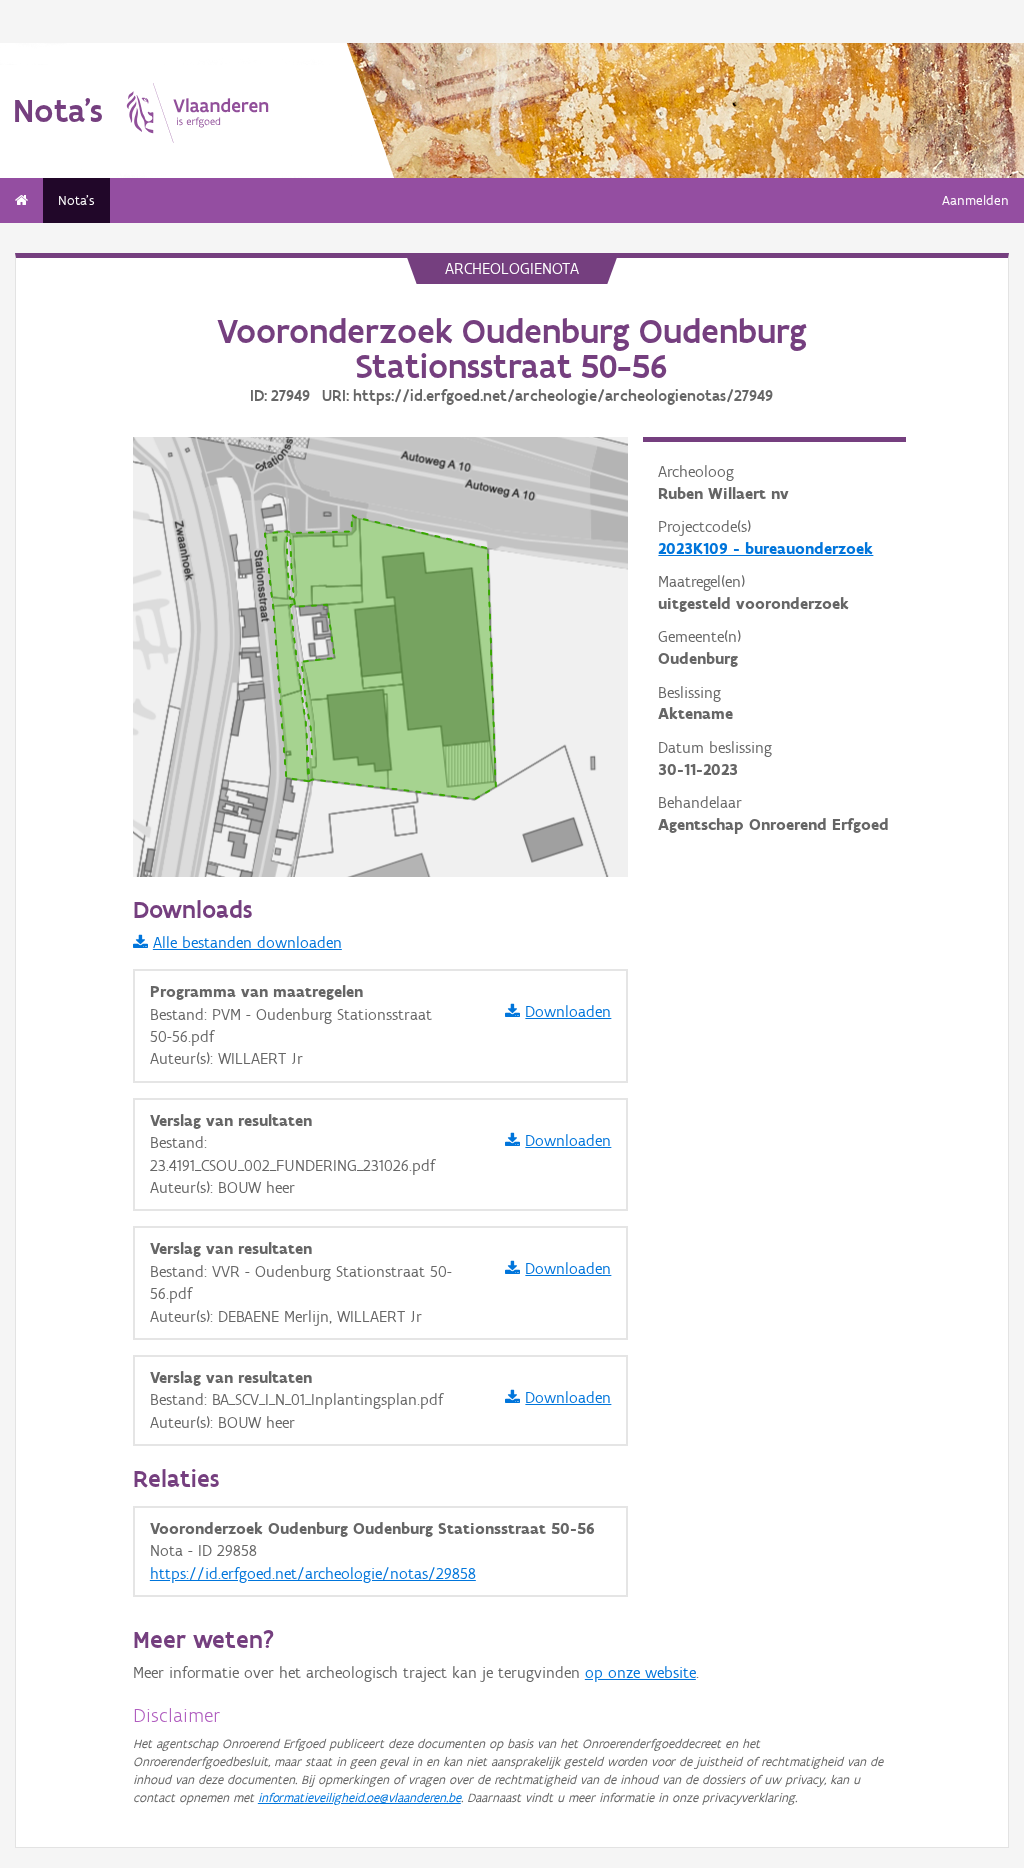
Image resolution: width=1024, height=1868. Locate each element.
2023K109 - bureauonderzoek (765, 548)
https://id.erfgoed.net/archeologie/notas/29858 (313, 1573)
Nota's (76, 200)
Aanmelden (975, 200)
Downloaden (568, 1011)
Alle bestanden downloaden (247, 942)
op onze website (640, 1672)
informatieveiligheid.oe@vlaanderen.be (359, 1797)
